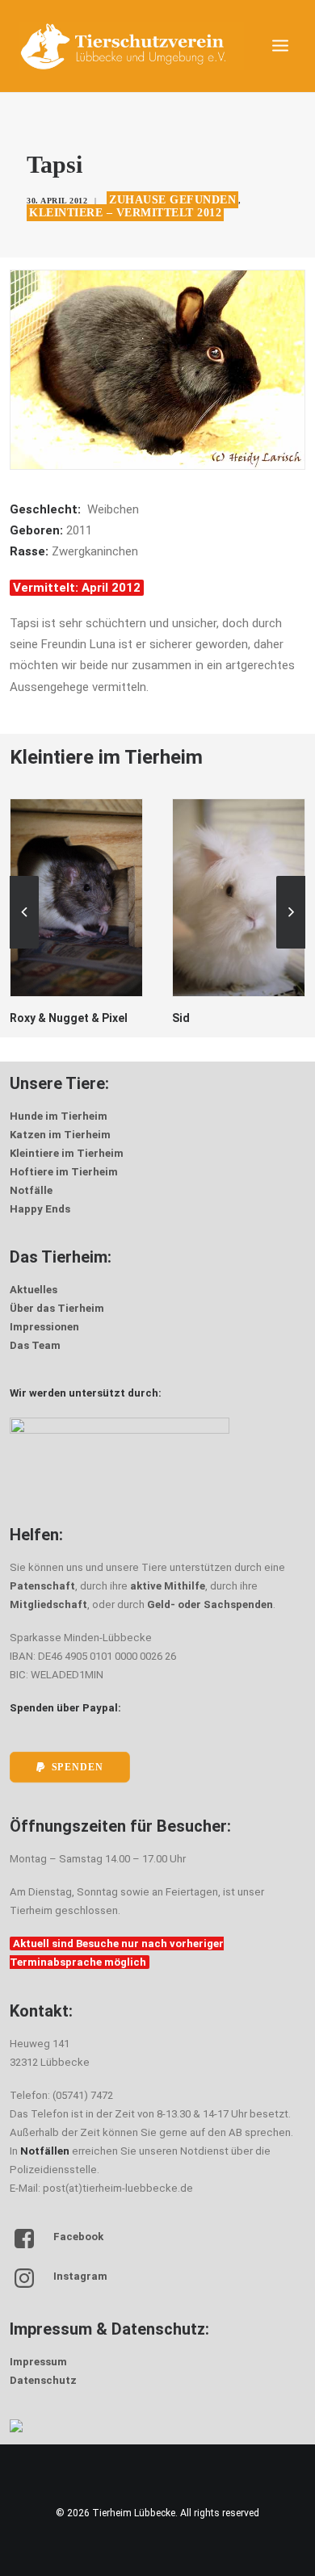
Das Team (35, 1345)
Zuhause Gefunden (172, 200)
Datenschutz (43, 2380)
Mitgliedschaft (48, 1604)
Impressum (38, 2362)
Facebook (78, 2237)
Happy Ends (40, 1209)
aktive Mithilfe (168, 1586)
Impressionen (44, 1327)
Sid (145, 1018)
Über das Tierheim (57, 1308)
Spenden (78, 1768)
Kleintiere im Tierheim (67, 1153)
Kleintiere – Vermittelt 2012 (125, 213)
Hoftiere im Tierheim (64, 1172)
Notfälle (31, 1190)
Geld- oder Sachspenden (210, 1604)
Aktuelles (34, 1290)
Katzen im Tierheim (60, 1135)
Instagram (80, 2276)
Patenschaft (42, 1586)
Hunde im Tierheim (59, 1116)
